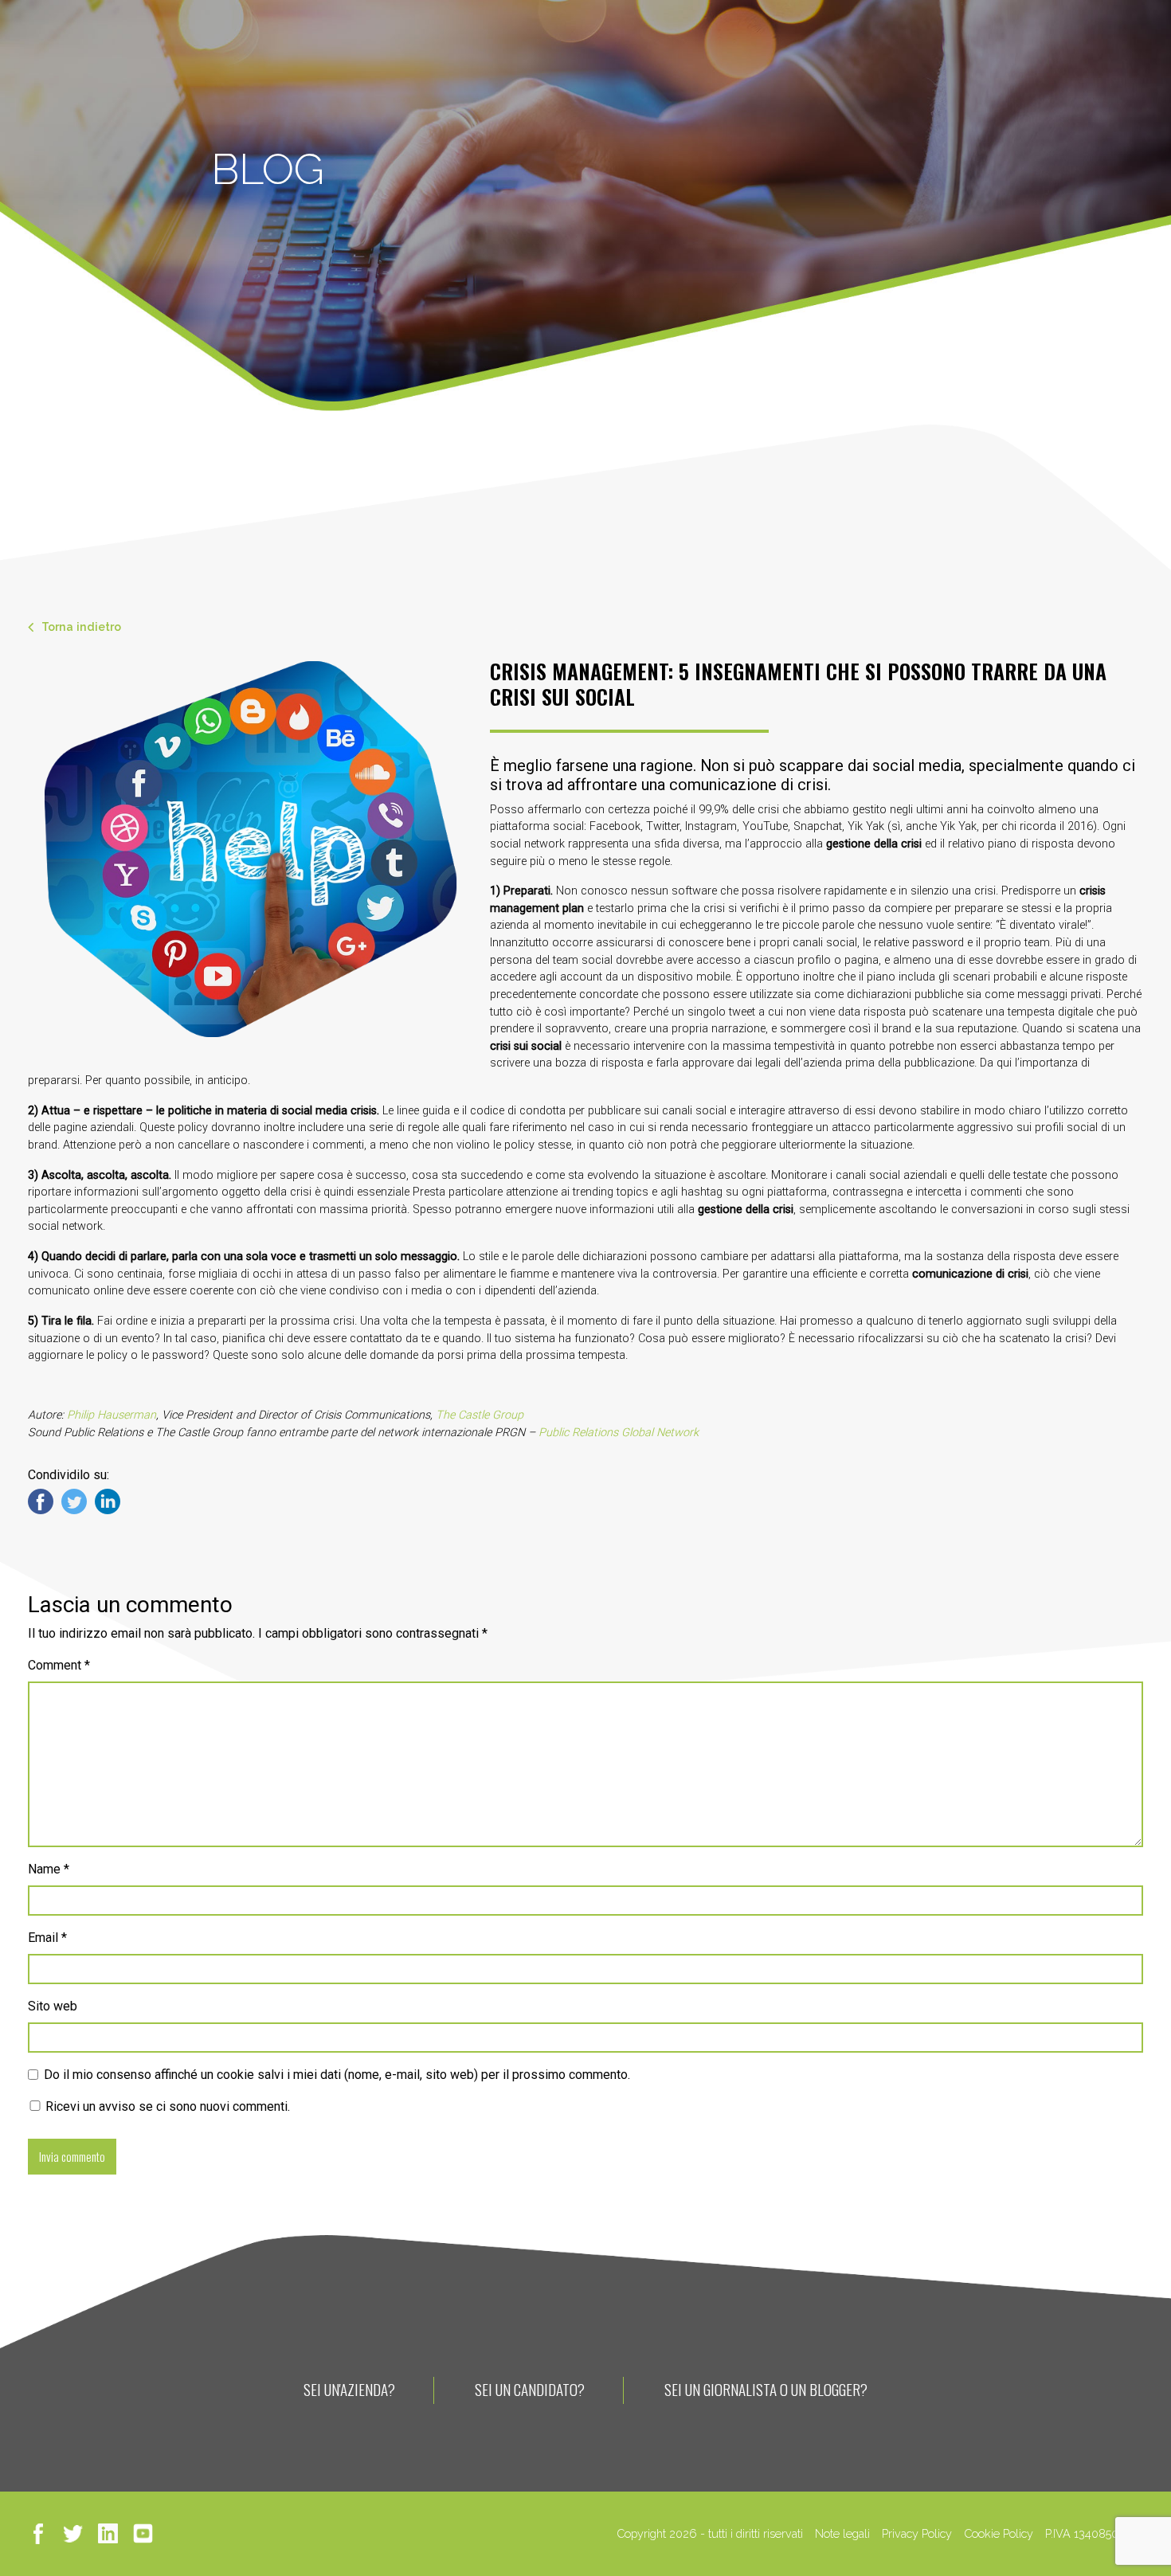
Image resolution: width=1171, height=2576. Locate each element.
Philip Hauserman (112, 1415)
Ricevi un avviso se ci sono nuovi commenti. (166, 2106)
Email (47, 1938)
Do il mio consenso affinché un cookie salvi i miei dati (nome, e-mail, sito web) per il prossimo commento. (337, 2075)
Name (49, 1869)
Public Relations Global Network (619, 1433)
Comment (59, 1665)
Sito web (53, 2006)
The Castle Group (480, 1415)
